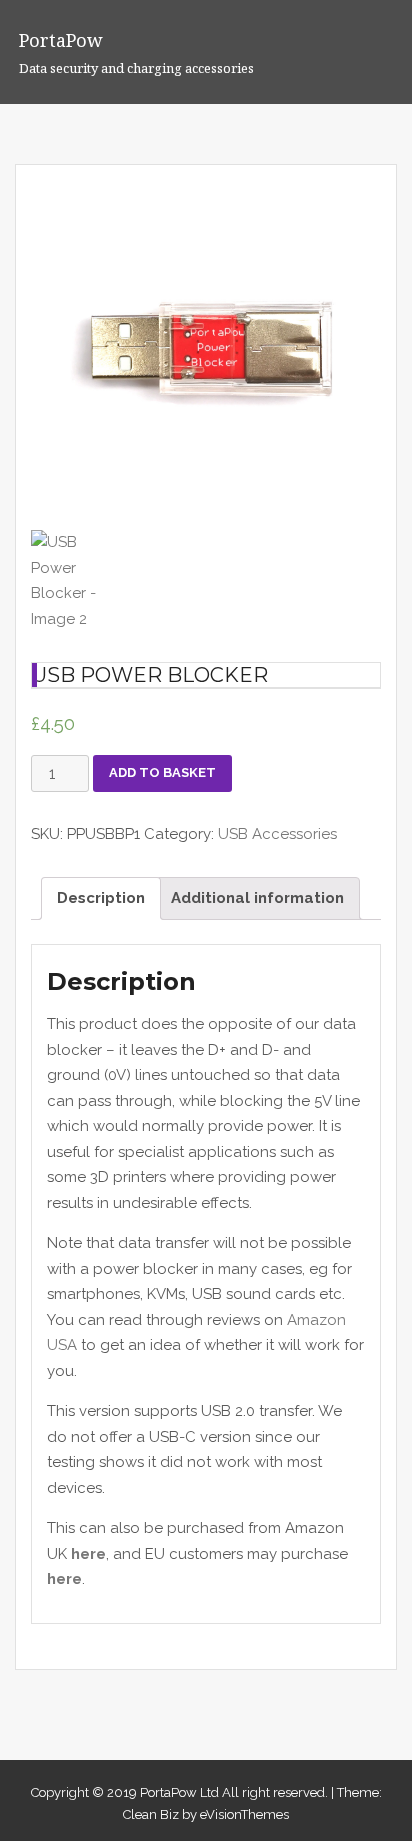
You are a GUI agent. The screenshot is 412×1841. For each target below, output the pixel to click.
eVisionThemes (244, 1814)
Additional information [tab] (257, 898)
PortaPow (61, 40)
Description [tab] (101, 898)
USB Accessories (277, 834)
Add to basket (162, 772)
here (88, 1554)
